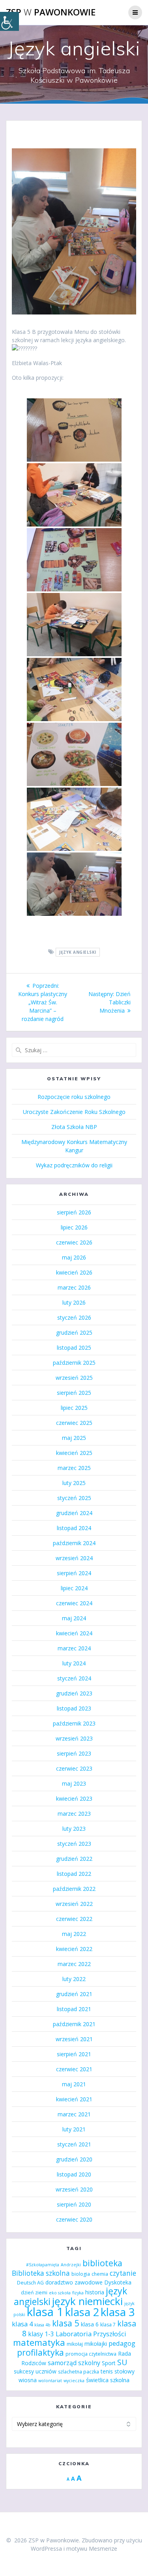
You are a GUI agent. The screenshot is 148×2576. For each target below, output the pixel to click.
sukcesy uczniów (35, 2371)
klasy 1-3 (41, 2334)
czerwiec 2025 (74, 1423)
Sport (109, 2363)
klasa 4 (22, 2324)
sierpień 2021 (74, 2054)
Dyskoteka (118, 2282)
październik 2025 (74, 1363)
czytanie (123, 2273)
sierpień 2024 (74, 1573)
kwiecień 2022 (74, 1949)
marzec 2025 (74, 1468)
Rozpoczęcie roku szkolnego (74, 1097)
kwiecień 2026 (74, 1272)
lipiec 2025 (74, 1408)
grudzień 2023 (74, 1693)
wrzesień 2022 (74, 1904)
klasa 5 (66, 2323)
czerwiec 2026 (74, 1242)
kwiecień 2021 (74, 2099)
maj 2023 (74, 1783)
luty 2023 (74, 1829)
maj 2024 (74, 1618)
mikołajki (96, 2344)
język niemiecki (87, 2301)
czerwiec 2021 (74, 2069)
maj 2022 (74, 1934)
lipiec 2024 (74, 1588)
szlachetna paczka (79, 2372)
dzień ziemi (34, 2293)
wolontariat (50, 2381)
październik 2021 (74, 2024)
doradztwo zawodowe (74, 2282)
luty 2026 (74, 1302)
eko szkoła (60, 2293)
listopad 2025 (74, 1348)
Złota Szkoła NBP (74, 1127)
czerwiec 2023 (74, 1768)
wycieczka (74, 2381)
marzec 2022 (74, 1964)
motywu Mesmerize (92, 2549)
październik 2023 (74, 1723)
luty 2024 (74, 1663)
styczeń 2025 (74, 1498)
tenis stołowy (118, 2371)
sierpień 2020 (74, 2204)
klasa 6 (90, 2324)
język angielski (78, 952)
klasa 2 (82, 2312)
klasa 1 (45, 2312)
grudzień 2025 (74, 1333)
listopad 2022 (74, 1874)
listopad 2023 (74, 1708)
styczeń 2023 (74, 1844)
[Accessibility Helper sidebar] (9, 21)
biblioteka (102, 2263)
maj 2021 (74, 2084)
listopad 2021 (74, 2009)
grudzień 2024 (74, 1513)
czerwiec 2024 (74, 1603)
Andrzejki (71, 2265)
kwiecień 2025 (74, 1453)
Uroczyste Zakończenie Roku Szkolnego (74, 1112)
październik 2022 (74, 1889)
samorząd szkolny (74, 2363)
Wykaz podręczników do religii (74, 1165)
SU (122, 2362)
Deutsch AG (30, 2283)
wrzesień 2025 (74, 1378)
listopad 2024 (74, 1528)
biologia (81, 2274)
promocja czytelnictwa (91, 2354)
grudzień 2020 (74, 2159)
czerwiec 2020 (74, 2219)
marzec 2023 (74, 1814)
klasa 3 (118, 2312)
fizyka (78, 2293)
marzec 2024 (74, 1648)
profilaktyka (40, 2352)
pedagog (122, 2343)
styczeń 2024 (74, 1678)
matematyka (39, 2342)
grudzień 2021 (74, 1994)
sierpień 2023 (74, 1753)
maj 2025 (74, 1438)
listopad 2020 (74, 2174)
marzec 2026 (74, 1287)
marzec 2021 (74, 2114)
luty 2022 (74, 1979)
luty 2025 (74, 1483)
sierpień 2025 (74, 1393)
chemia (100, 2274)
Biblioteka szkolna (41, 2273)
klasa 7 (108, 2325)
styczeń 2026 (74, 1317)
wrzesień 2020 (74, 2189)
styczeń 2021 (74, 2144)
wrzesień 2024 (74, 1558)
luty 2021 (74, 2129)
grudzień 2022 (74, 1859)
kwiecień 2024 (74, 1633)
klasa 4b (42, 2325)
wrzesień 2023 (74, 1738)
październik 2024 (74, 1543)
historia (95, 2292)
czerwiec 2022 (74, 1919)
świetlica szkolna (108, 2380)
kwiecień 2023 (74, 1798)
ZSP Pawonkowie (51, 12)
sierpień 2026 (74, 1212)
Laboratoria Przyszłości (91, 2334)
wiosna (28, 2380)
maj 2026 (74, 1257)
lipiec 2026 (74, 1227)
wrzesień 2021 (74, 2039)
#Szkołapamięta (43, 2265)
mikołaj (75, 2344)
